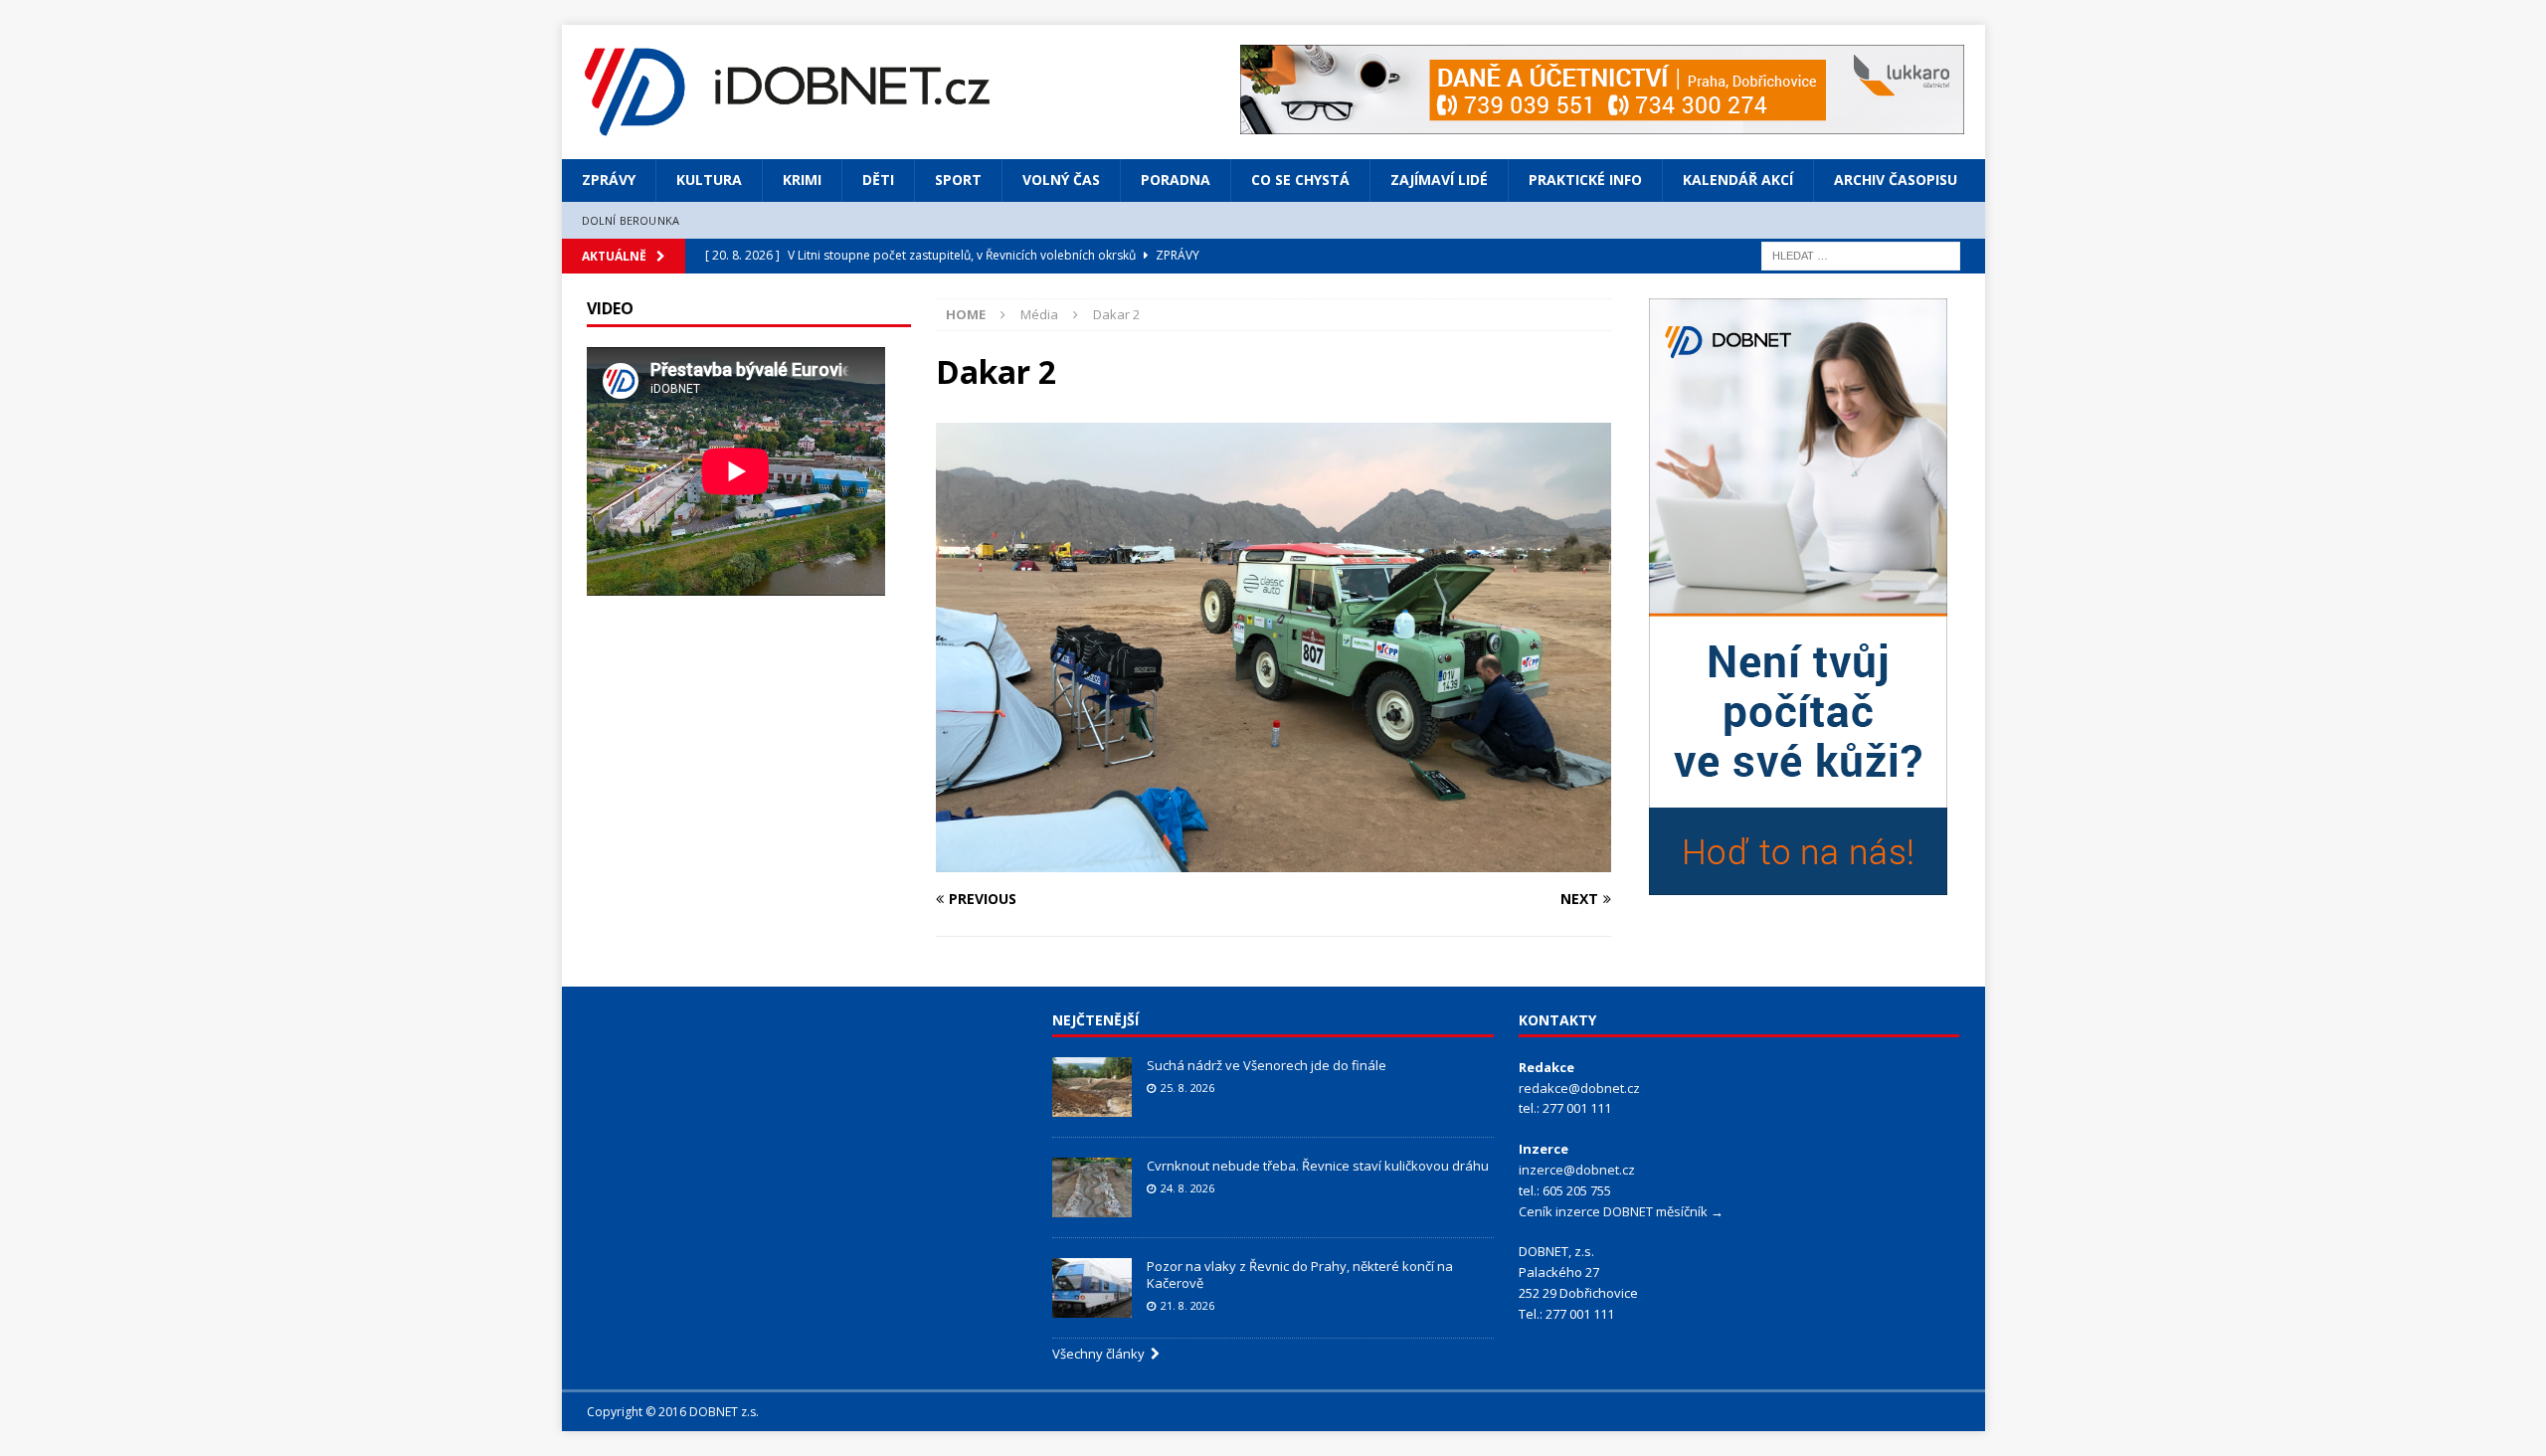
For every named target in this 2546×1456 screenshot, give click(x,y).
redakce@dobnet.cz (1579, 1088)
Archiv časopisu (1896, 180)
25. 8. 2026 (1187, 1088)
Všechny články (1101, 1354)
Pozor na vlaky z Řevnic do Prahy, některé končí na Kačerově (1300, 1274)
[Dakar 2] (1273, 860)
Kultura (709, 180)
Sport (958, 180)
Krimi (802, 180)
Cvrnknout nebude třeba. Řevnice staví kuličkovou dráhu (1319, 1166)
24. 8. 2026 (1187, 1188)
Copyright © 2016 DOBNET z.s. (673, 1412)
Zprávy (609, 180)
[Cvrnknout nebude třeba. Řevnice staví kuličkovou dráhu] (1092, 1187)
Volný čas (1061, 180)
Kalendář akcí (1738, 180)
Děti (878, 180)
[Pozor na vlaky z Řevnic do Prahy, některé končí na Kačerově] (1092, 1288)
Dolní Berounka (631, 220)
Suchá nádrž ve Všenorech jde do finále (1267, 1065)
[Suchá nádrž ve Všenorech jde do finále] (1092, 1087)
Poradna (1176, 180)
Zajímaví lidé (1439, 180)
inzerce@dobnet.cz (1577, 1170)
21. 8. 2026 (1187, 1305)
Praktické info (1585, 180)
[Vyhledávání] (1861, 254)
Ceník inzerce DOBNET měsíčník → (1621, 1211)
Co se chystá (1300, 180)
